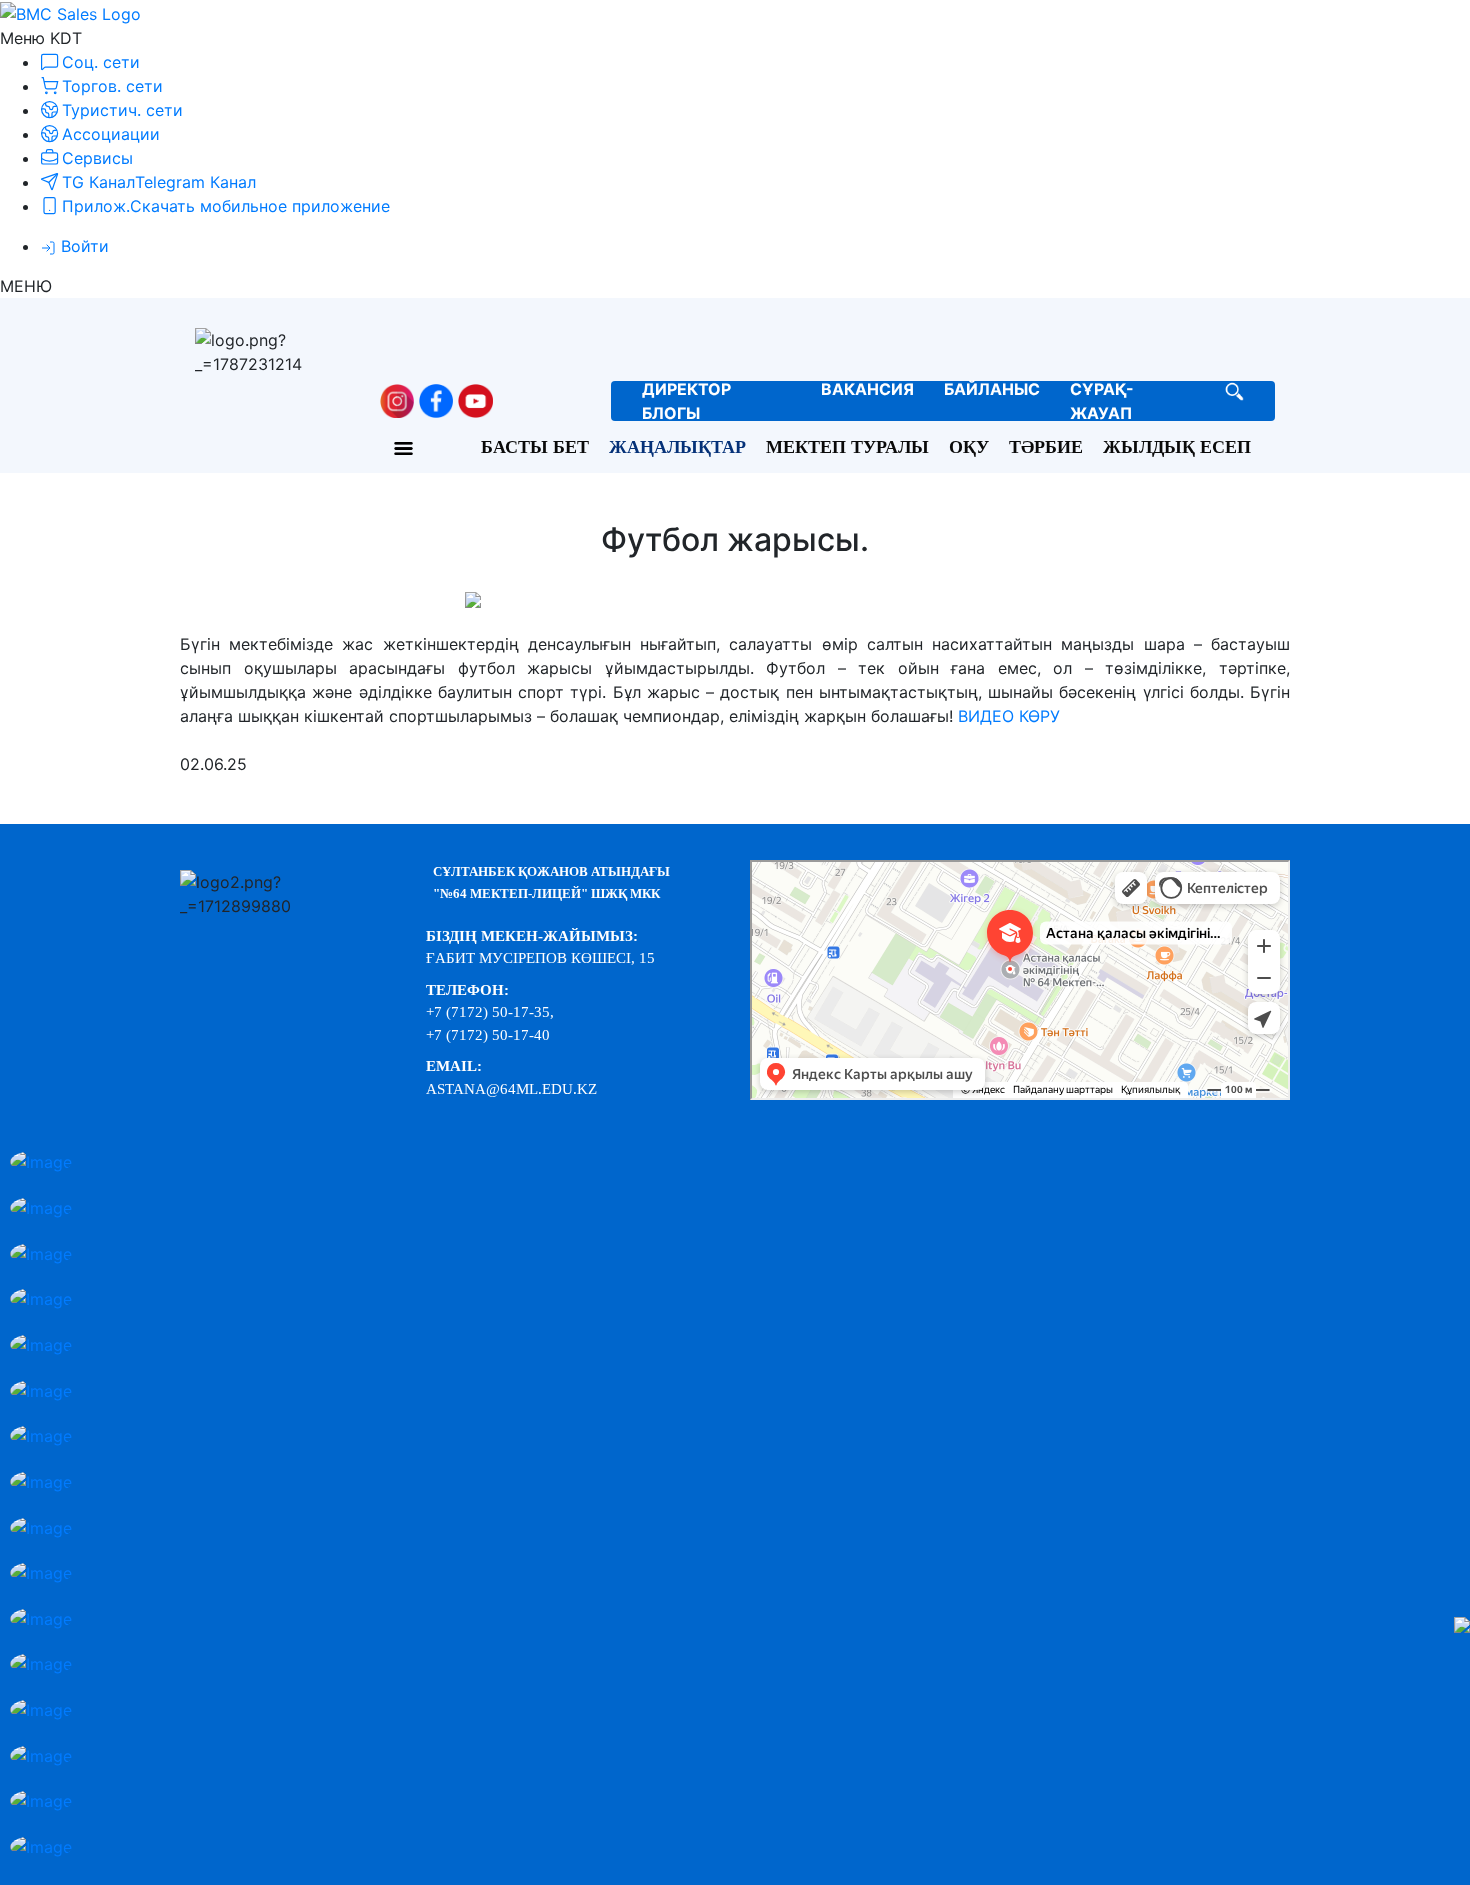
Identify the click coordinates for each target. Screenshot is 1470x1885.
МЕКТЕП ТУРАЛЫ (847, 447)
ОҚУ (969, 447)
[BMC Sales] (70, 12)
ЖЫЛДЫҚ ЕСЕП (1177, 447)
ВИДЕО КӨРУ (1009, 716)
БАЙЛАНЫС (992, 389)
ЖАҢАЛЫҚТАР (677, 447)
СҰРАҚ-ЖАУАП (1102, 401)
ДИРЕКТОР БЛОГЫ (686, 401)
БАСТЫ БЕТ (535, 447)
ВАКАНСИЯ (867, 389)
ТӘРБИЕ (1046, 447)
